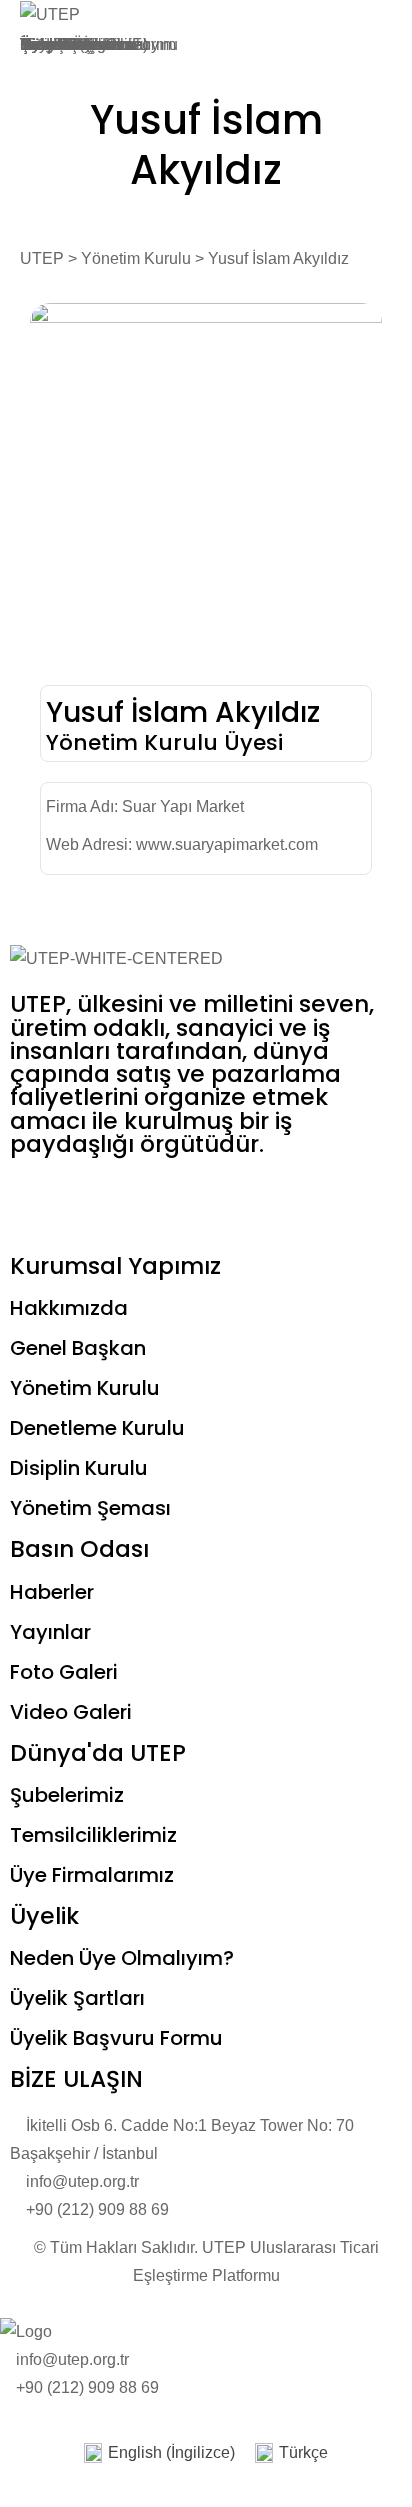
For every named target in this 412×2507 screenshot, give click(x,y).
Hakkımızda (69, 1308)
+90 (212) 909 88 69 (87, 2387)
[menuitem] (159, 2453)
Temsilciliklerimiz (93, 1835)
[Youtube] (197, 1201)
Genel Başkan (78, 1348)
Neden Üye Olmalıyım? (122, 1958)
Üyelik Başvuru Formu (116, 2038)
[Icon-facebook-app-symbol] (35, 1201)
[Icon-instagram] (143, 1201)
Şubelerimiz (67, 1795)
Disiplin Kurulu (79, 1468)
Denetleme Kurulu (97, 1428)
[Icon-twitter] (89, 1201)
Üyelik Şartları (70, 44)
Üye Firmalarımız (92, 1875)
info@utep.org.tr (72, 2359)
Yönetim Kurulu (85, 1388)
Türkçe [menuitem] (303, 2452)
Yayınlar (50, 1632)
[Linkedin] (251, 1201)
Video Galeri (71, 1712)
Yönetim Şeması (90, 1508)
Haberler (52, 1592)
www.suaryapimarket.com (227, 844)
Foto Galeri (64, 1672)
